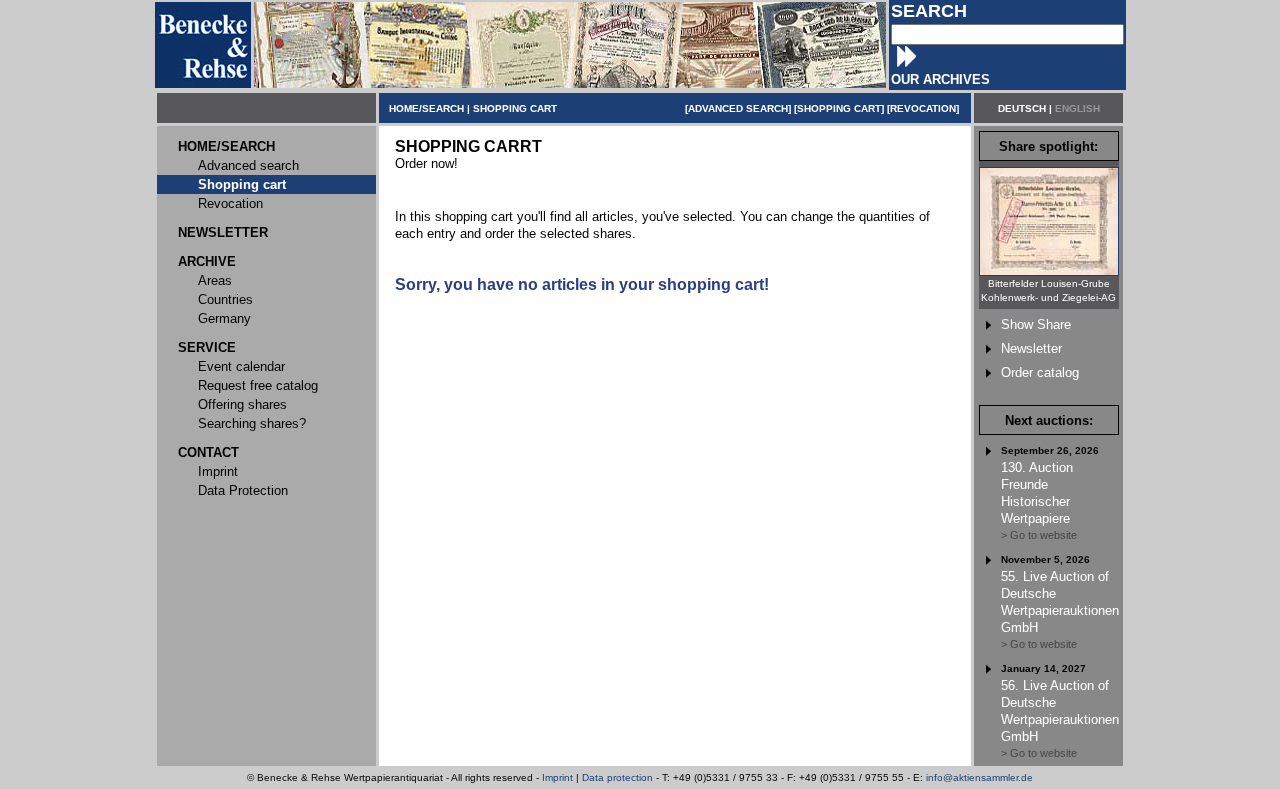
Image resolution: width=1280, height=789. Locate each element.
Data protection (617, 777)
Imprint (557, 777)
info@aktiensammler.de (979, 777)
